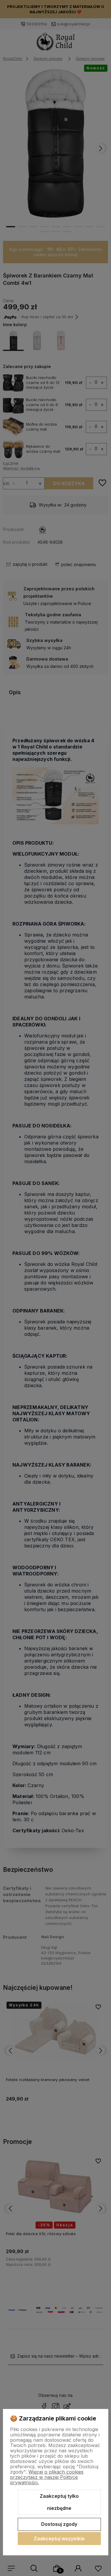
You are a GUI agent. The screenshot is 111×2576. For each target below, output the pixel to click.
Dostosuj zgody (59, 2524)
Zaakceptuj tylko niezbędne (59, 2502)
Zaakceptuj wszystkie (59, 2539)
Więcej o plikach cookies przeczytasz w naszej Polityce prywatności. (47, 2477)
